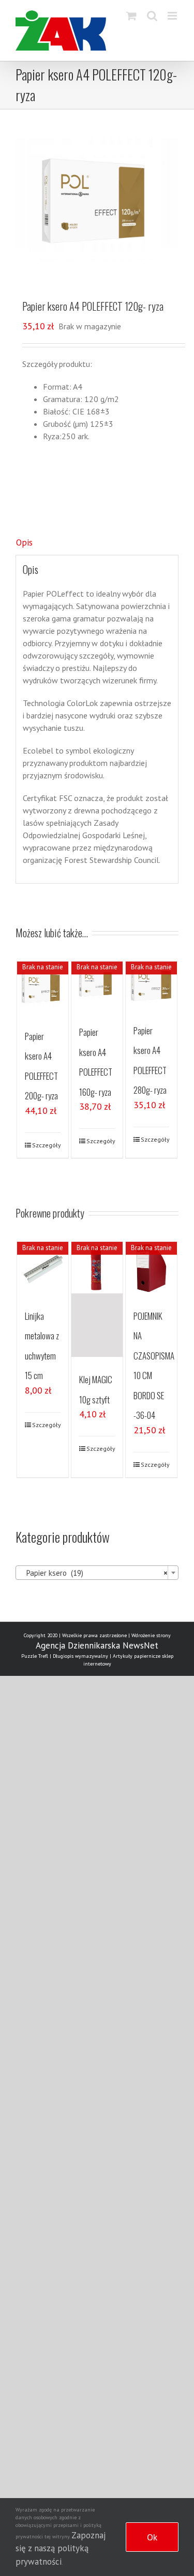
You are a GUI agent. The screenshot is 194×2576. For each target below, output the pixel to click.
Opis (24, 542)
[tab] (97, 543)
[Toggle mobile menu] (173, 16)
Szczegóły (47, 1145)
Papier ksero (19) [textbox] (94, 1573)
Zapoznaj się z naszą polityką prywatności (61, 2548)
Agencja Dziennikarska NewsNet (97, 1645)
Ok (152, 2537)
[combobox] (97, 1573)
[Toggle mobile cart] (131, 16)
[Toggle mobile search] (152, 16)
